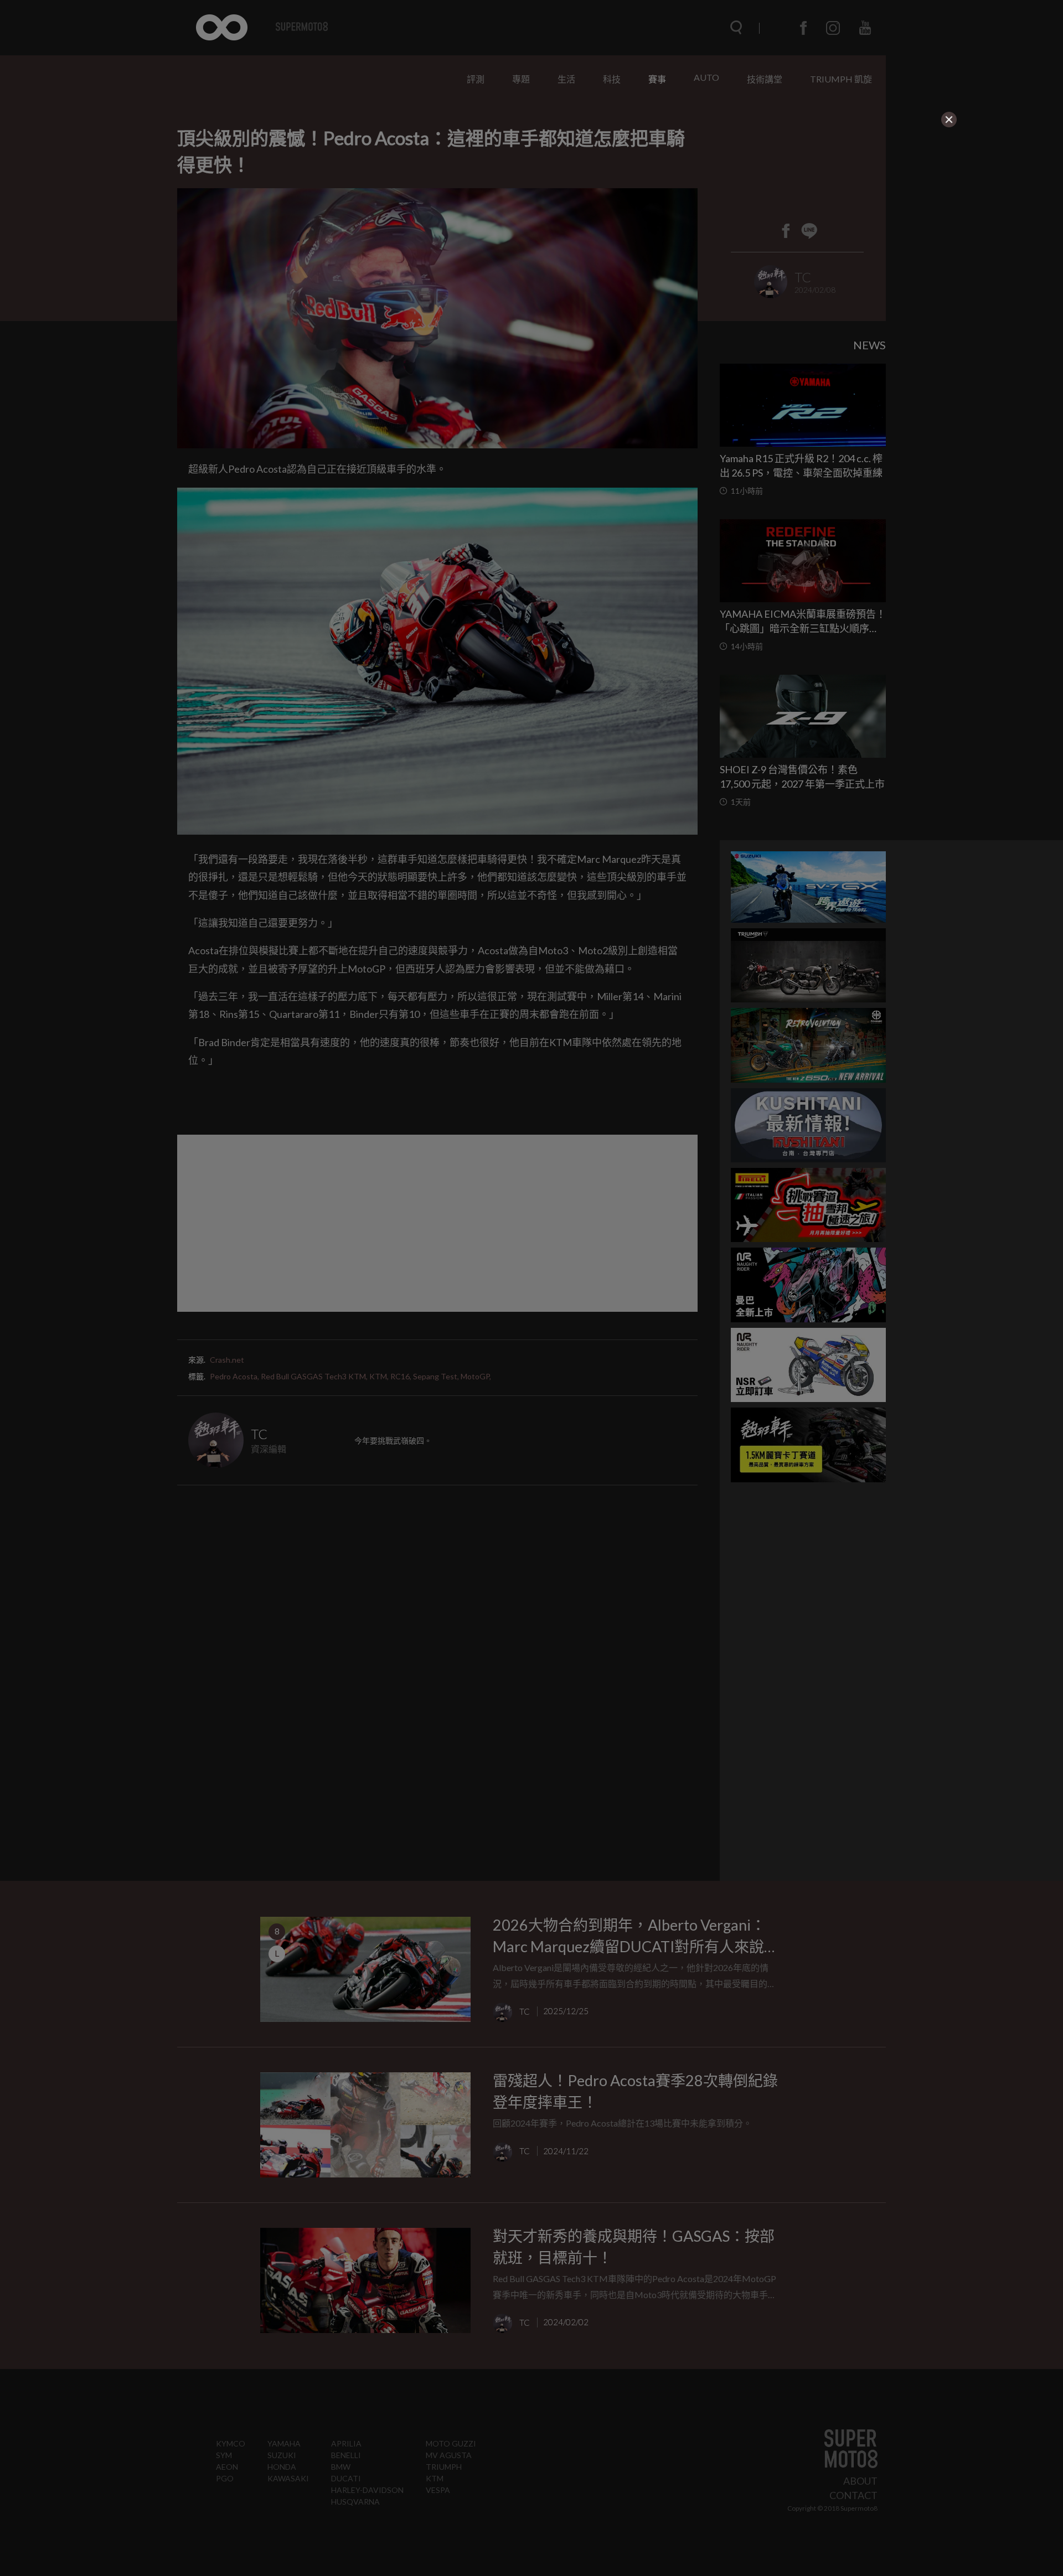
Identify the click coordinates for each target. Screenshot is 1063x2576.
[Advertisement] (438, 198)
